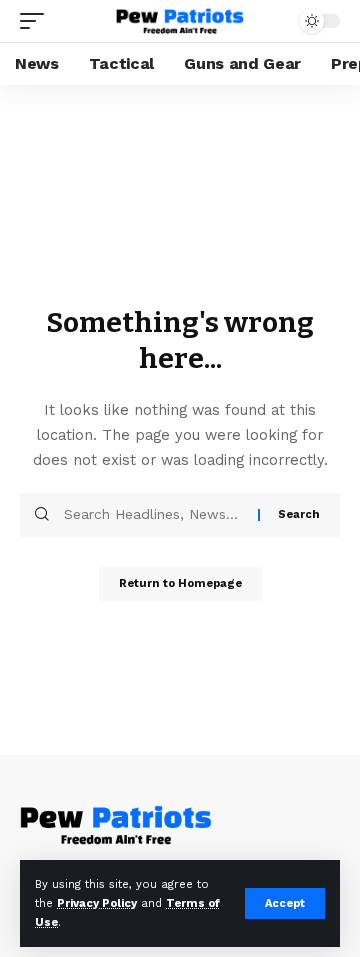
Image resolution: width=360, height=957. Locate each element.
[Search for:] (153, 515)
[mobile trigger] (37, 21)
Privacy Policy (97, 903)
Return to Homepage (180, 583)
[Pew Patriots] (180, 21)
